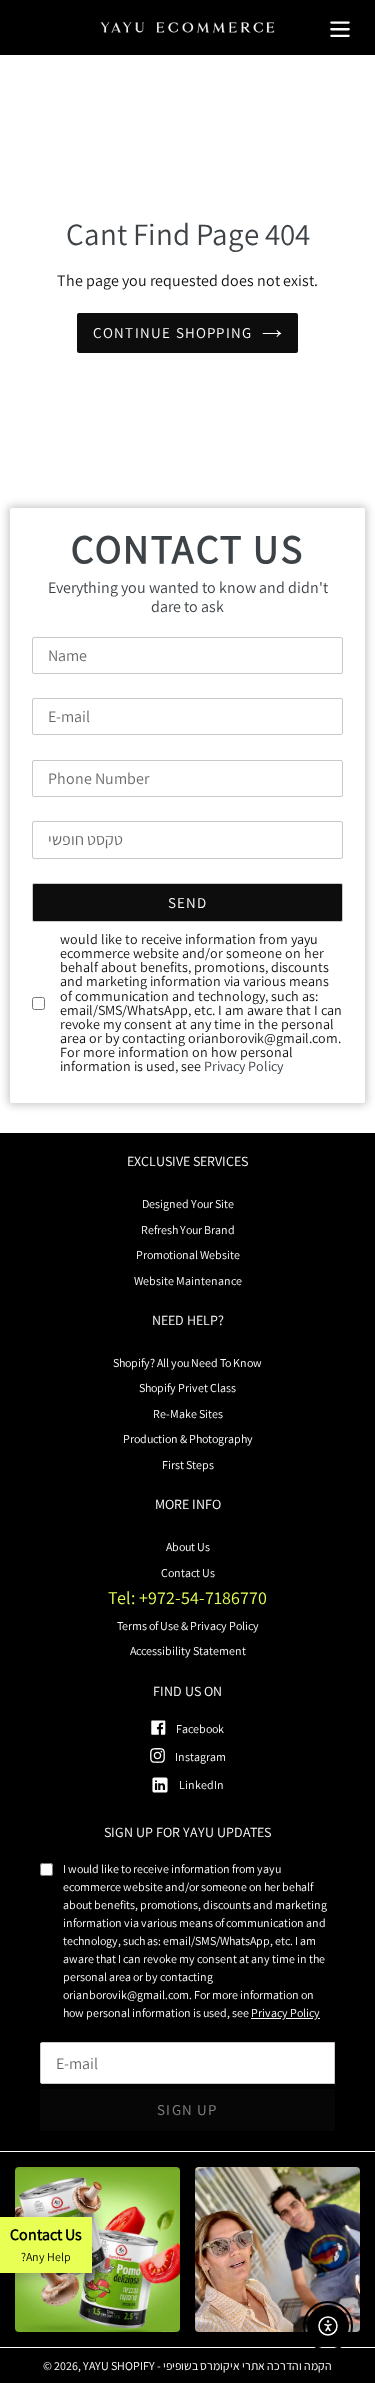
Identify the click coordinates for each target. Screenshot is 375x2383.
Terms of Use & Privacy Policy (188, 1625)
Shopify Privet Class (187, 1387)
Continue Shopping (172, 332)
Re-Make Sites (188, 1413)
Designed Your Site (188, 1203)
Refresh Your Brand (188, 1229)
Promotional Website (188, 1254)
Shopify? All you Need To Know (187, 1362)
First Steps (188, 1464)
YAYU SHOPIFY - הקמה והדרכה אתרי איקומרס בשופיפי (207, 2366)
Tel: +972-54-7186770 (187, 1597)
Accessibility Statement (188, 1650)
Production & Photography (188, 1438)
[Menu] (340, 27)
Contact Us (188, 1572)
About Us (188, 1546)
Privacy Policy (243, 1066)
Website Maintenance (188, 1280)
